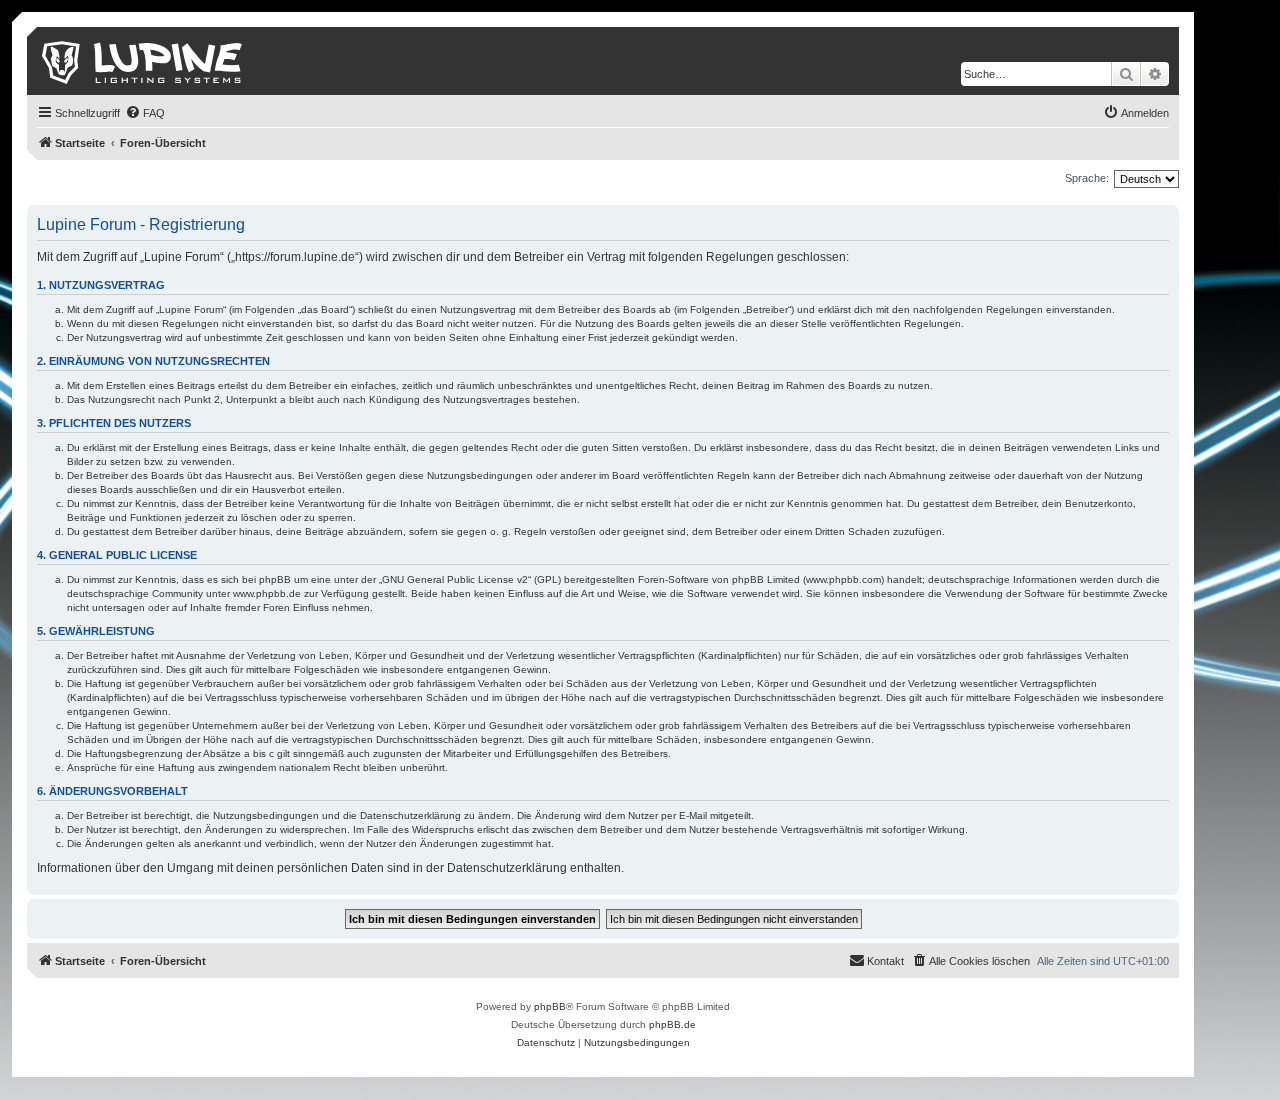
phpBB (550, 1006)
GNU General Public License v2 (455, 579)
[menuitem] (145, 113)
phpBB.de (672, 1024)
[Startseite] (143, 61)
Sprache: (1087, 178)
